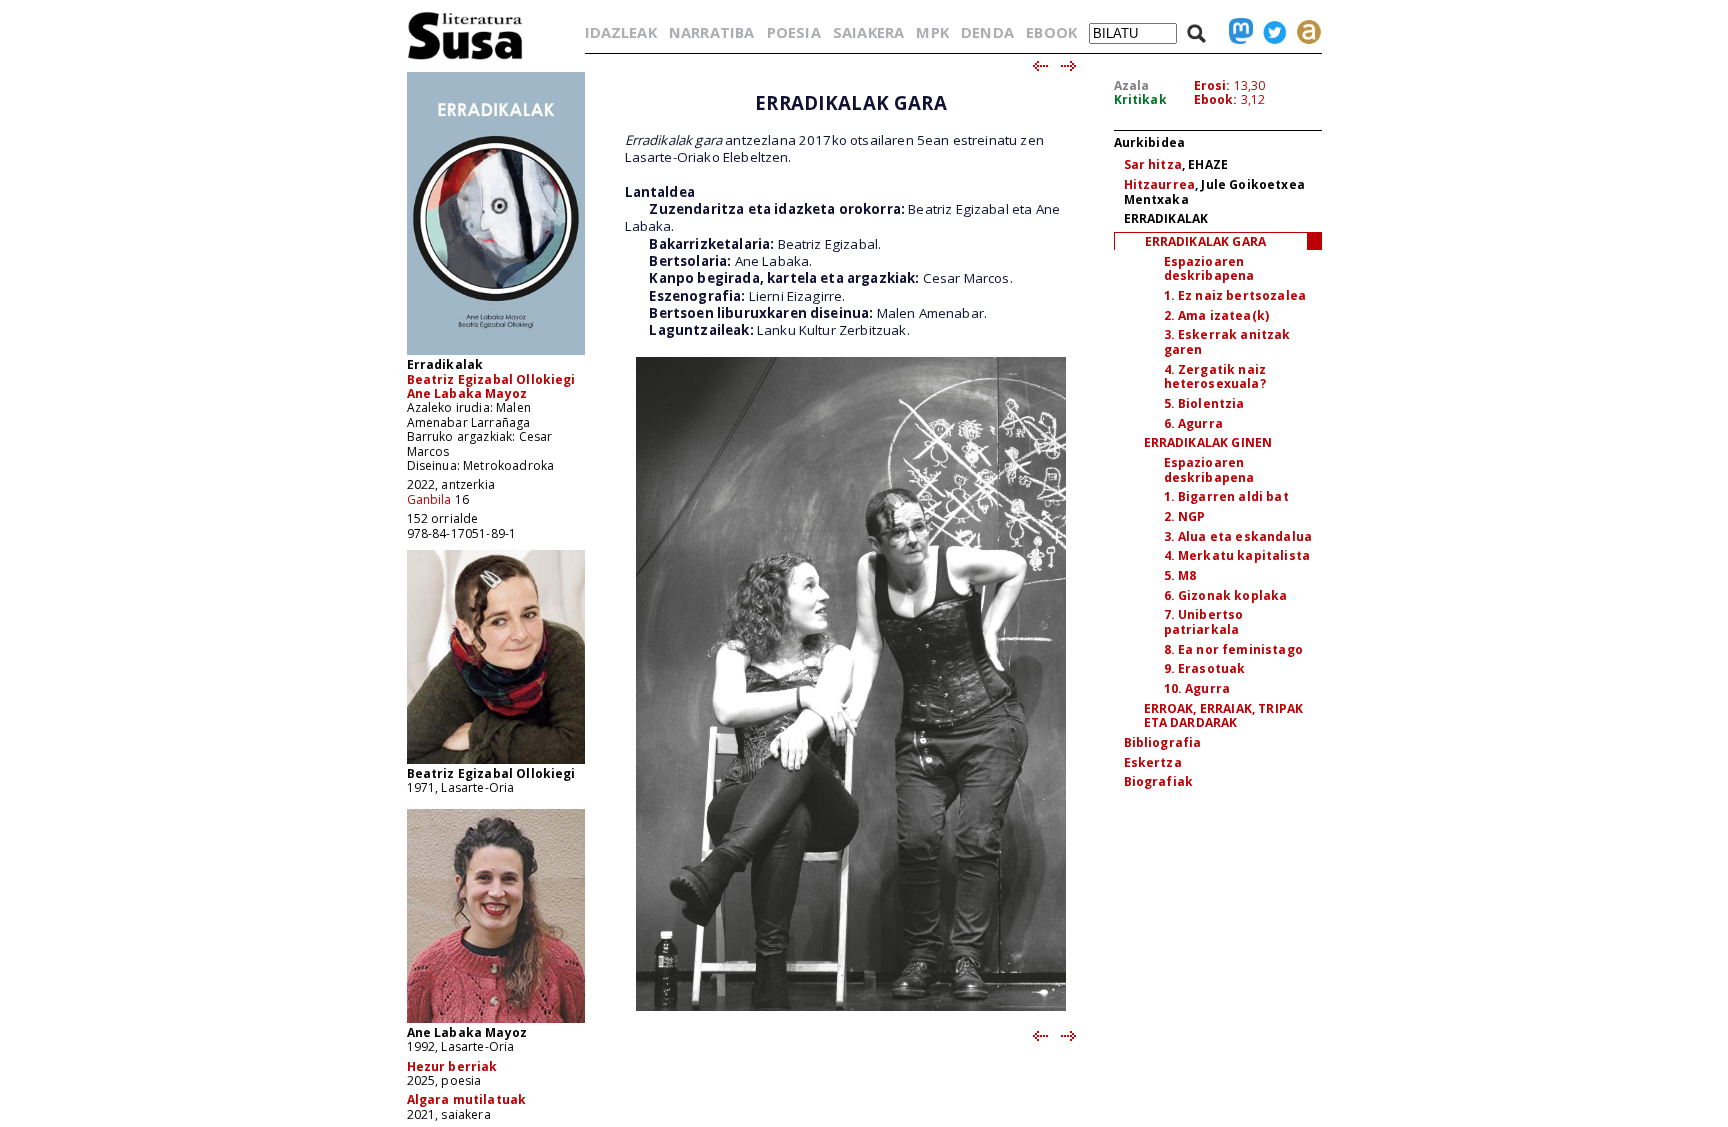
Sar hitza (1153, 164)
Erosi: (1212, 85)
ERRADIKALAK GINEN (1208, 442)
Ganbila (429, 499)
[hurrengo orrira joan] (1069, 67)
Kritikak (1140, 99)
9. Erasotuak (1205, 668)
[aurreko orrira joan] (1039, 67)
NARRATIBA (711, 32)
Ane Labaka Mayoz (467, 393)
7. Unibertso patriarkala (1204, 622)
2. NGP (1185, 516)
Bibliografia (1163, 742)
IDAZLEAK (621, 32)
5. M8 (1180, 575)
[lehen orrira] (465, 58)
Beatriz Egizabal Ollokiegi (491, 379)
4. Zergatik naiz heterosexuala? (1215, 377)
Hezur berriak (452, 1066)
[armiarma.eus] (1304, 32)
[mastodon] (1236, 32)
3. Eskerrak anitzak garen (1227, 342)
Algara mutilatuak (467, 1099)
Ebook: (1216, 99)
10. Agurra (1197, 688)
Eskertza (1153, 762)
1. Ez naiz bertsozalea (1235, 295)
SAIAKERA (868, 32)
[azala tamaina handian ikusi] (496, 353)
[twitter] (1270, 32)
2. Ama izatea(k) (1217, 315)
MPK (932, 32)
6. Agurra (1193, 423)
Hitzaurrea (1160, 184)
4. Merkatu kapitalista (1237, 555)
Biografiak (1159, 781)
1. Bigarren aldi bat (1226, 496)
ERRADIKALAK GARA (1206, 241)
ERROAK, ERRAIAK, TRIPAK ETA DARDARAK (1224, 716)
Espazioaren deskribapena (1209, 269)
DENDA (987, 32)
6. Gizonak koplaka (1226, 595)
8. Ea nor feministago (1233, 649)
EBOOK (1051, 32)
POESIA (794, 32)
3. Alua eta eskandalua (1238, 536)
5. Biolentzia (1204, 403)
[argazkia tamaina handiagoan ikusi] (496, 762)
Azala (1132, 85)
